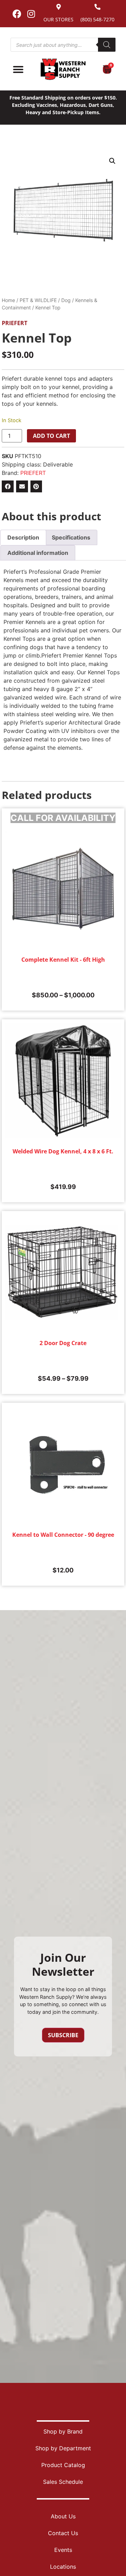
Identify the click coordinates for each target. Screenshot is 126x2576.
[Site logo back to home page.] (63, 69)
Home (8, 300)
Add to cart (51, 436)
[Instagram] (31, 14)
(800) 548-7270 (97, 19)
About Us (63, 2516)
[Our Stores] (59, 7)
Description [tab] (23, 537)
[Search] (107, 45)
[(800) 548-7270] (97, 7)
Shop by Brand (63, 2431)
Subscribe (63, 2035)
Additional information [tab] (38, 553)
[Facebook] (17, 14)
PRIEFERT (15, 323)
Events (63, 2550)
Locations (63, 2567)
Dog (66, 300)
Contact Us (63, 2533)
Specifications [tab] (71, 537)
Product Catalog (63, 2465)
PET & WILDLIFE (38, 300)
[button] (112, 161)
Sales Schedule (63, 2482)
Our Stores (58, 19)
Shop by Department (63, 2448)
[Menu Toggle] (18, 69)
